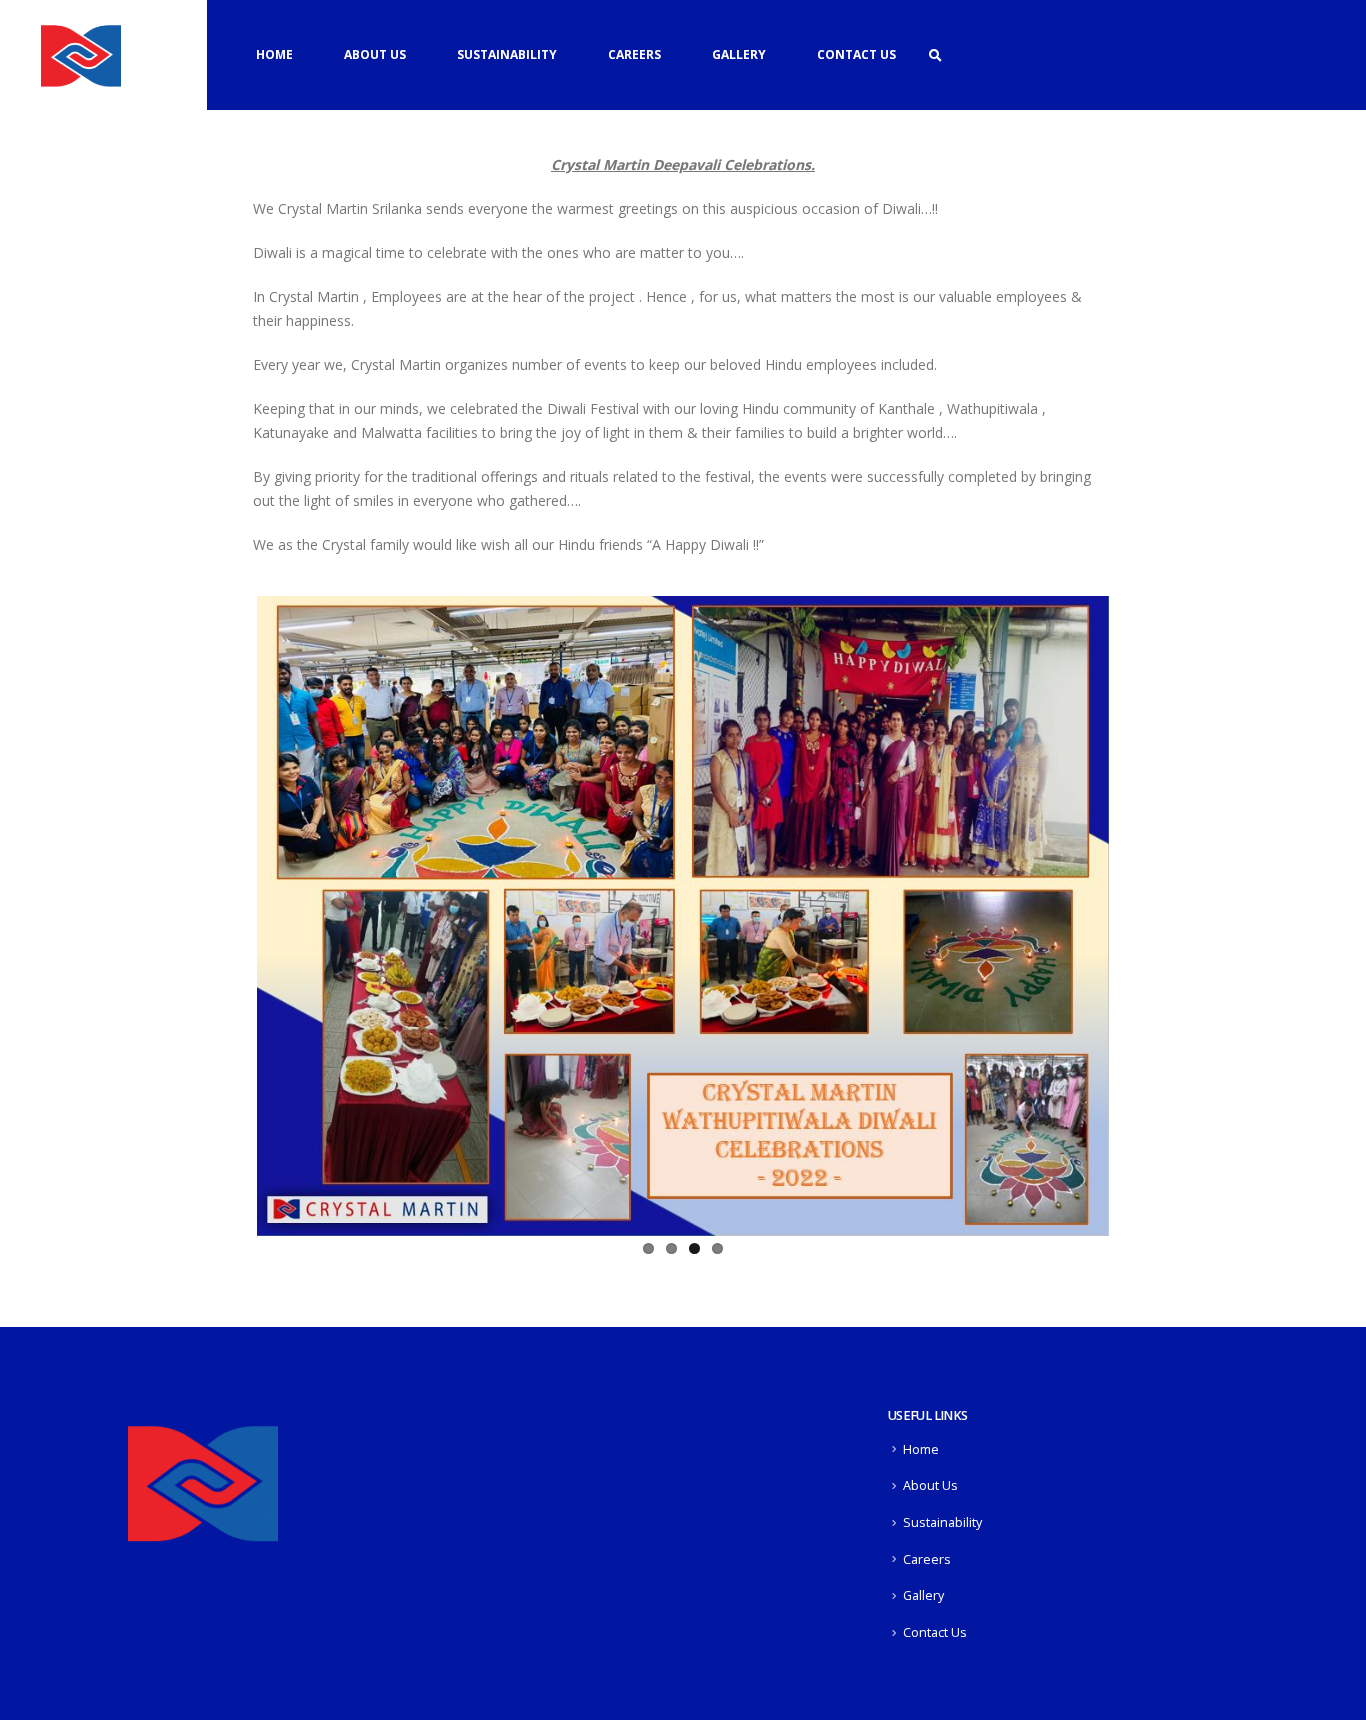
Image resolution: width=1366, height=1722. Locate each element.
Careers (634, 54)
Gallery (739, 54)
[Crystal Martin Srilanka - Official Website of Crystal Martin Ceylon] (81, 55)
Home (274, 54)
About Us (375, 54)
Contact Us (856, 54)
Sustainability (507, 54)
